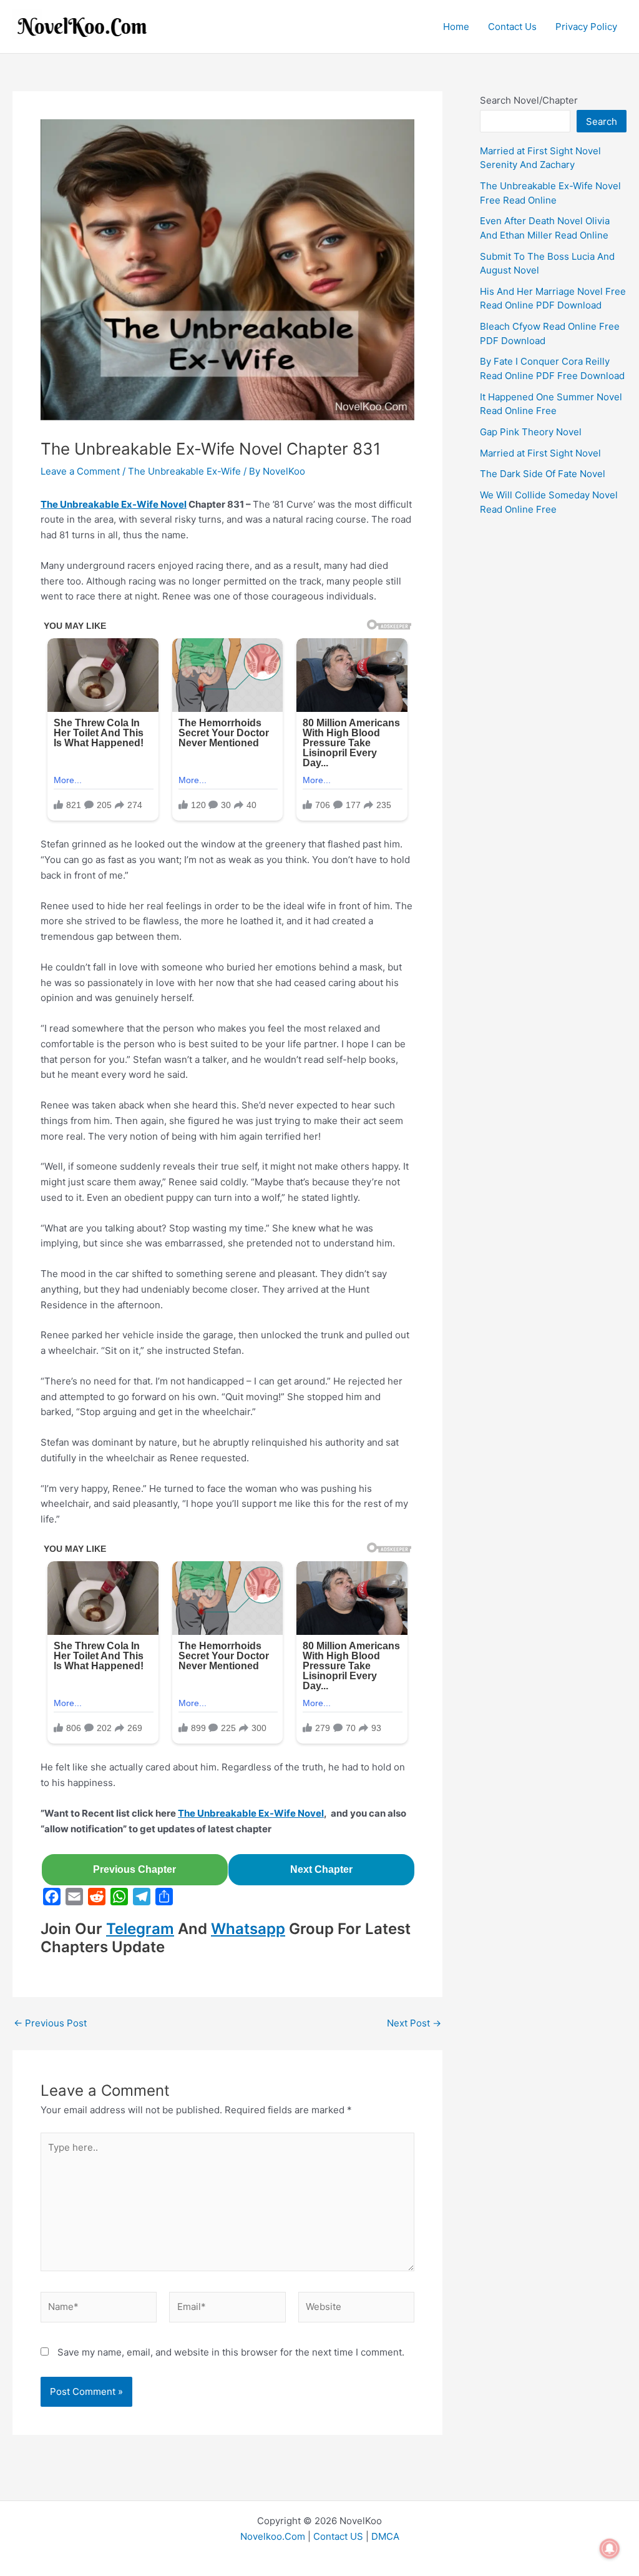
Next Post (414, 2023)
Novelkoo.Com (273, 2536)
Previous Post (50, 2023)
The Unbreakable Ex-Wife (184, 471)
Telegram (140, 1929)
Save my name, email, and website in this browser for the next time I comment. (231, 2352)
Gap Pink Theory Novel (531, 432)
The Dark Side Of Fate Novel (543, 474)
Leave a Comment (80, 471)
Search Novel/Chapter (529, 100)
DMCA (385, 2536)
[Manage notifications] (610, 2549)
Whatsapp (248, 1929)
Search (602, 121)
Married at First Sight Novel (540, 453)
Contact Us (512, 27)
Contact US (338, 2536)
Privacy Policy (586, 27)
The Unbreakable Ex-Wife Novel (114, 504)
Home (456, 27)
